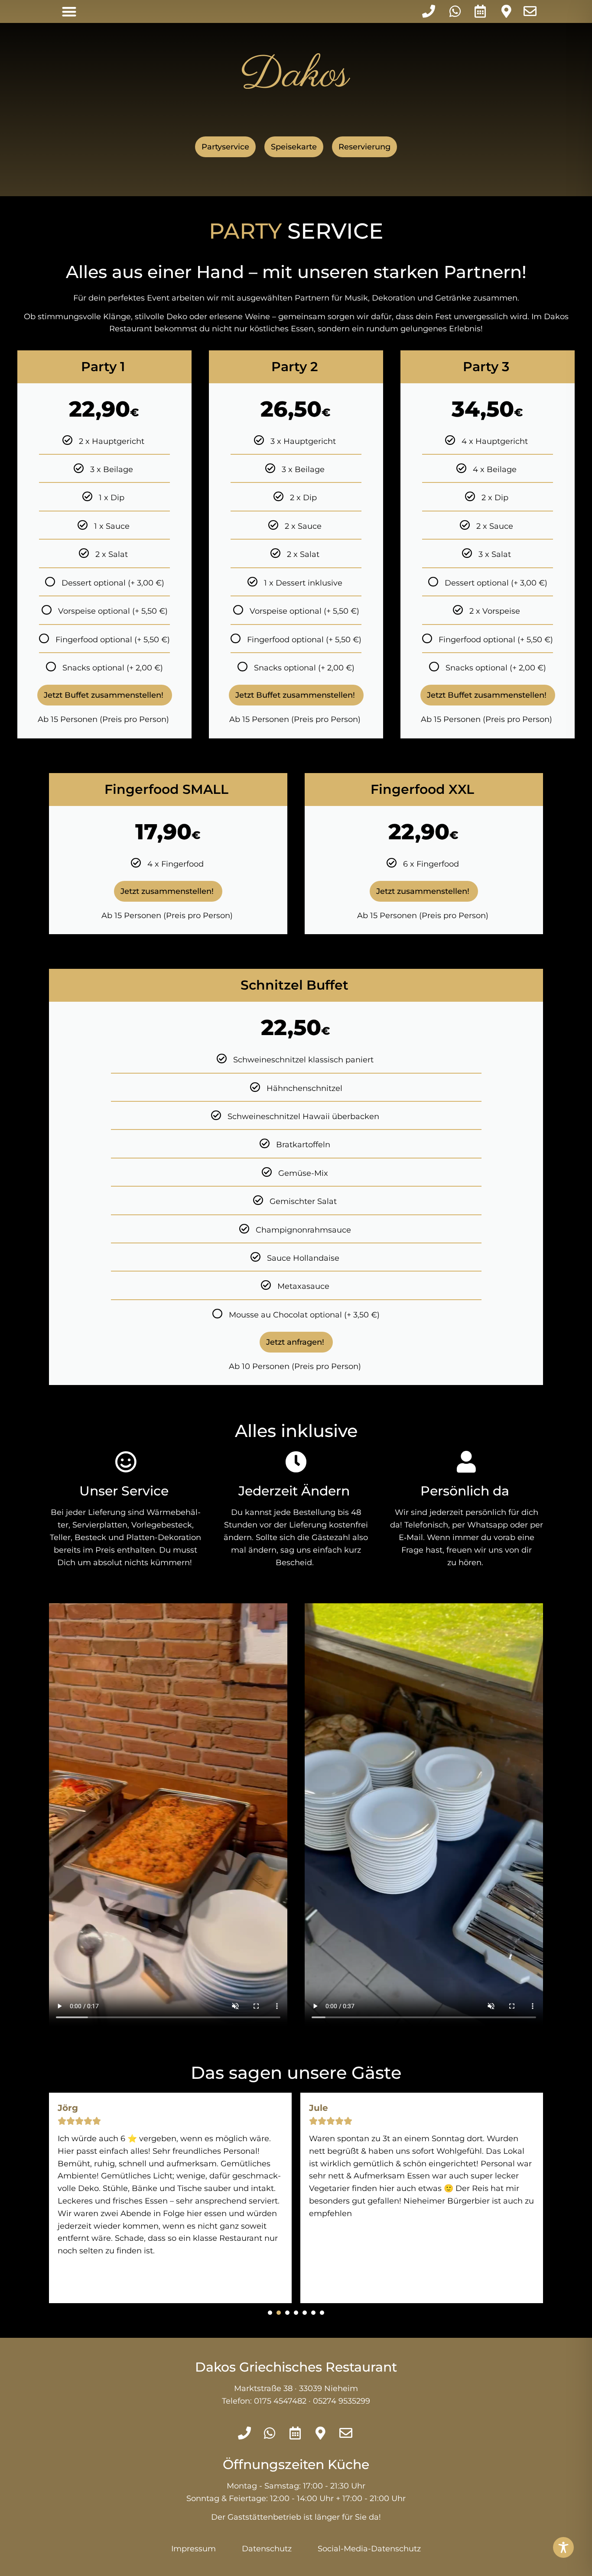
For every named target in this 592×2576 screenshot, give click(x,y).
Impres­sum (194, 2549)
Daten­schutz (267, 2549)
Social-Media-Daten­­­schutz (369, 2549)
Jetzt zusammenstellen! (168, 891)
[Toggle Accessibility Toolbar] (563, 2547)
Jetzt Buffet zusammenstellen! (105, 695)
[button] (69, 11)
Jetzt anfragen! (296, 1342)
